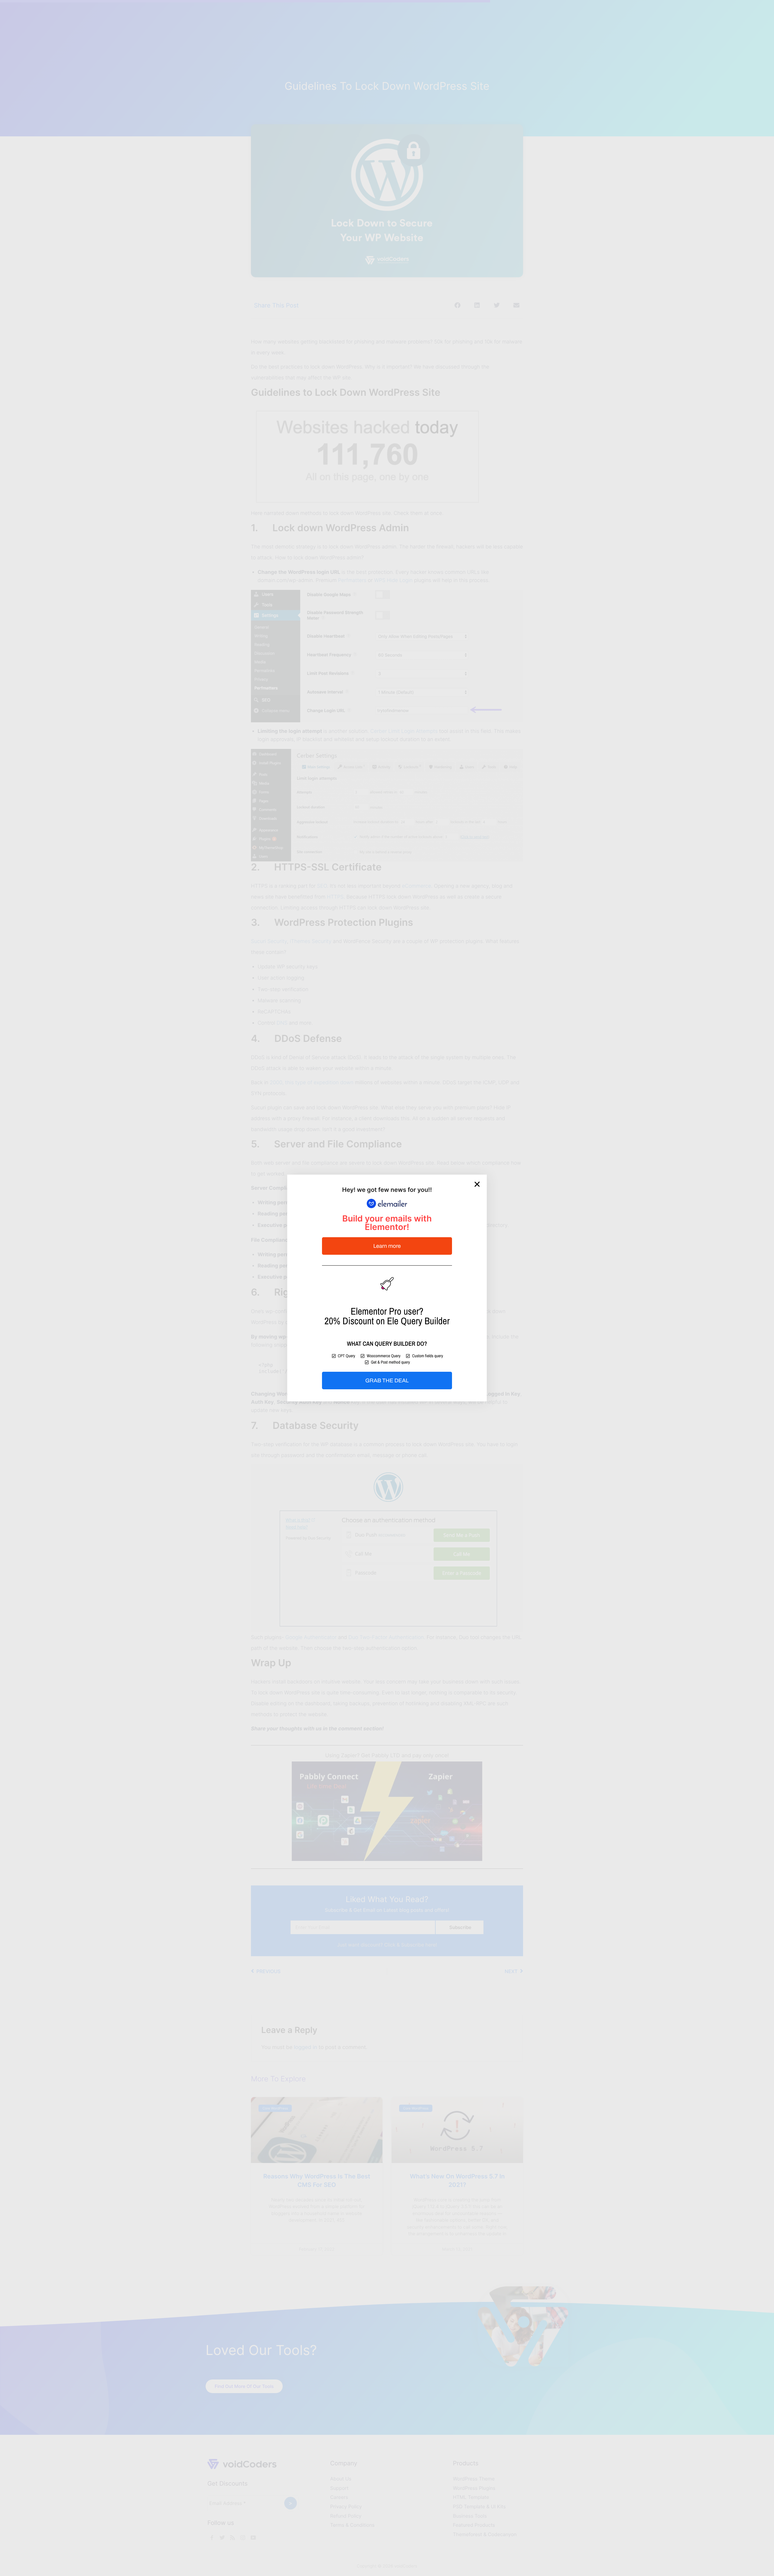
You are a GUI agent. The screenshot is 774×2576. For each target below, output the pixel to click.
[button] (477, 1184)
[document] (387, 1288)
